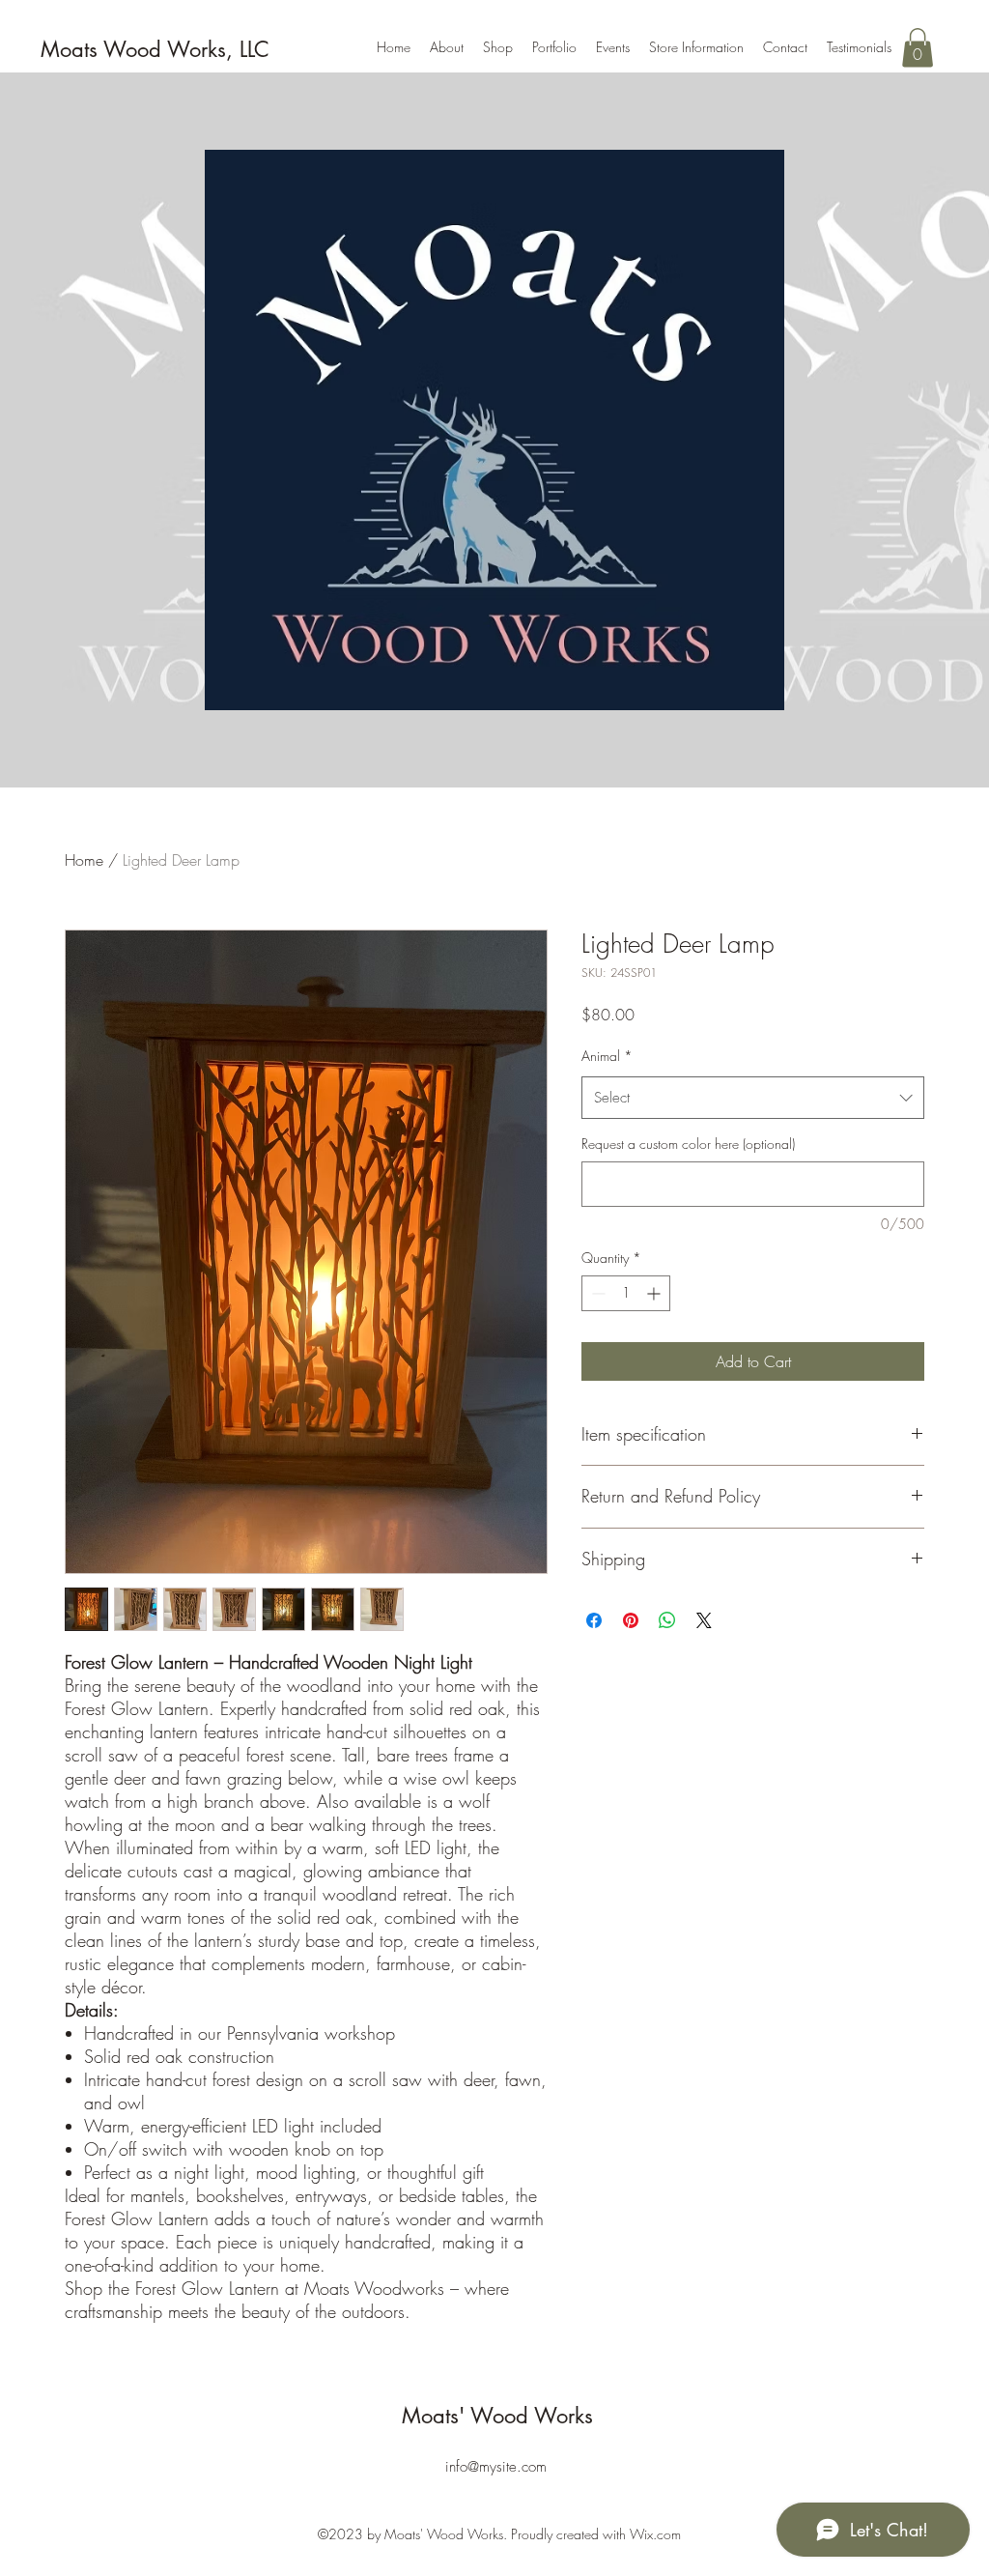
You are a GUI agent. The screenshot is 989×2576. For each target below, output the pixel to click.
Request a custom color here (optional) (688, 1144)
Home (84, 860)
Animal (607, 1056)
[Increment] (655, 1293)
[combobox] (753, 1098)
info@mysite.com (496, 2467)
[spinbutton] (626, 1293)
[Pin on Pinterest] (631, 1620)
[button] (918, 48)
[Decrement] (596, 1293)
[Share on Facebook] (594, 1620)
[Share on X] (704, 1620)
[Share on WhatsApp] (667, 1620)
